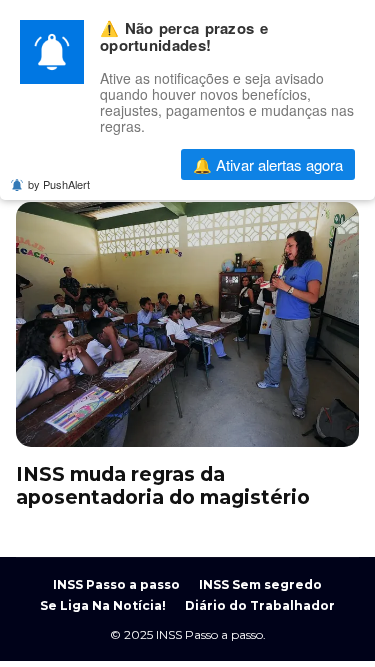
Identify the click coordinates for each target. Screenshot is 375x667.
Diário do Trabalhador (260, 605)
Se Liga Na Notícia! (103, 605)
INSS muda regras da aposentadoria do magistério (187, 324)
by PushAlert (59, 184)
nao (115, 164)
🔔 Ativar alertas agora (268, 164)
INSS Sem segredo (260, 584)
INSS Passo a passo (116, 584)
